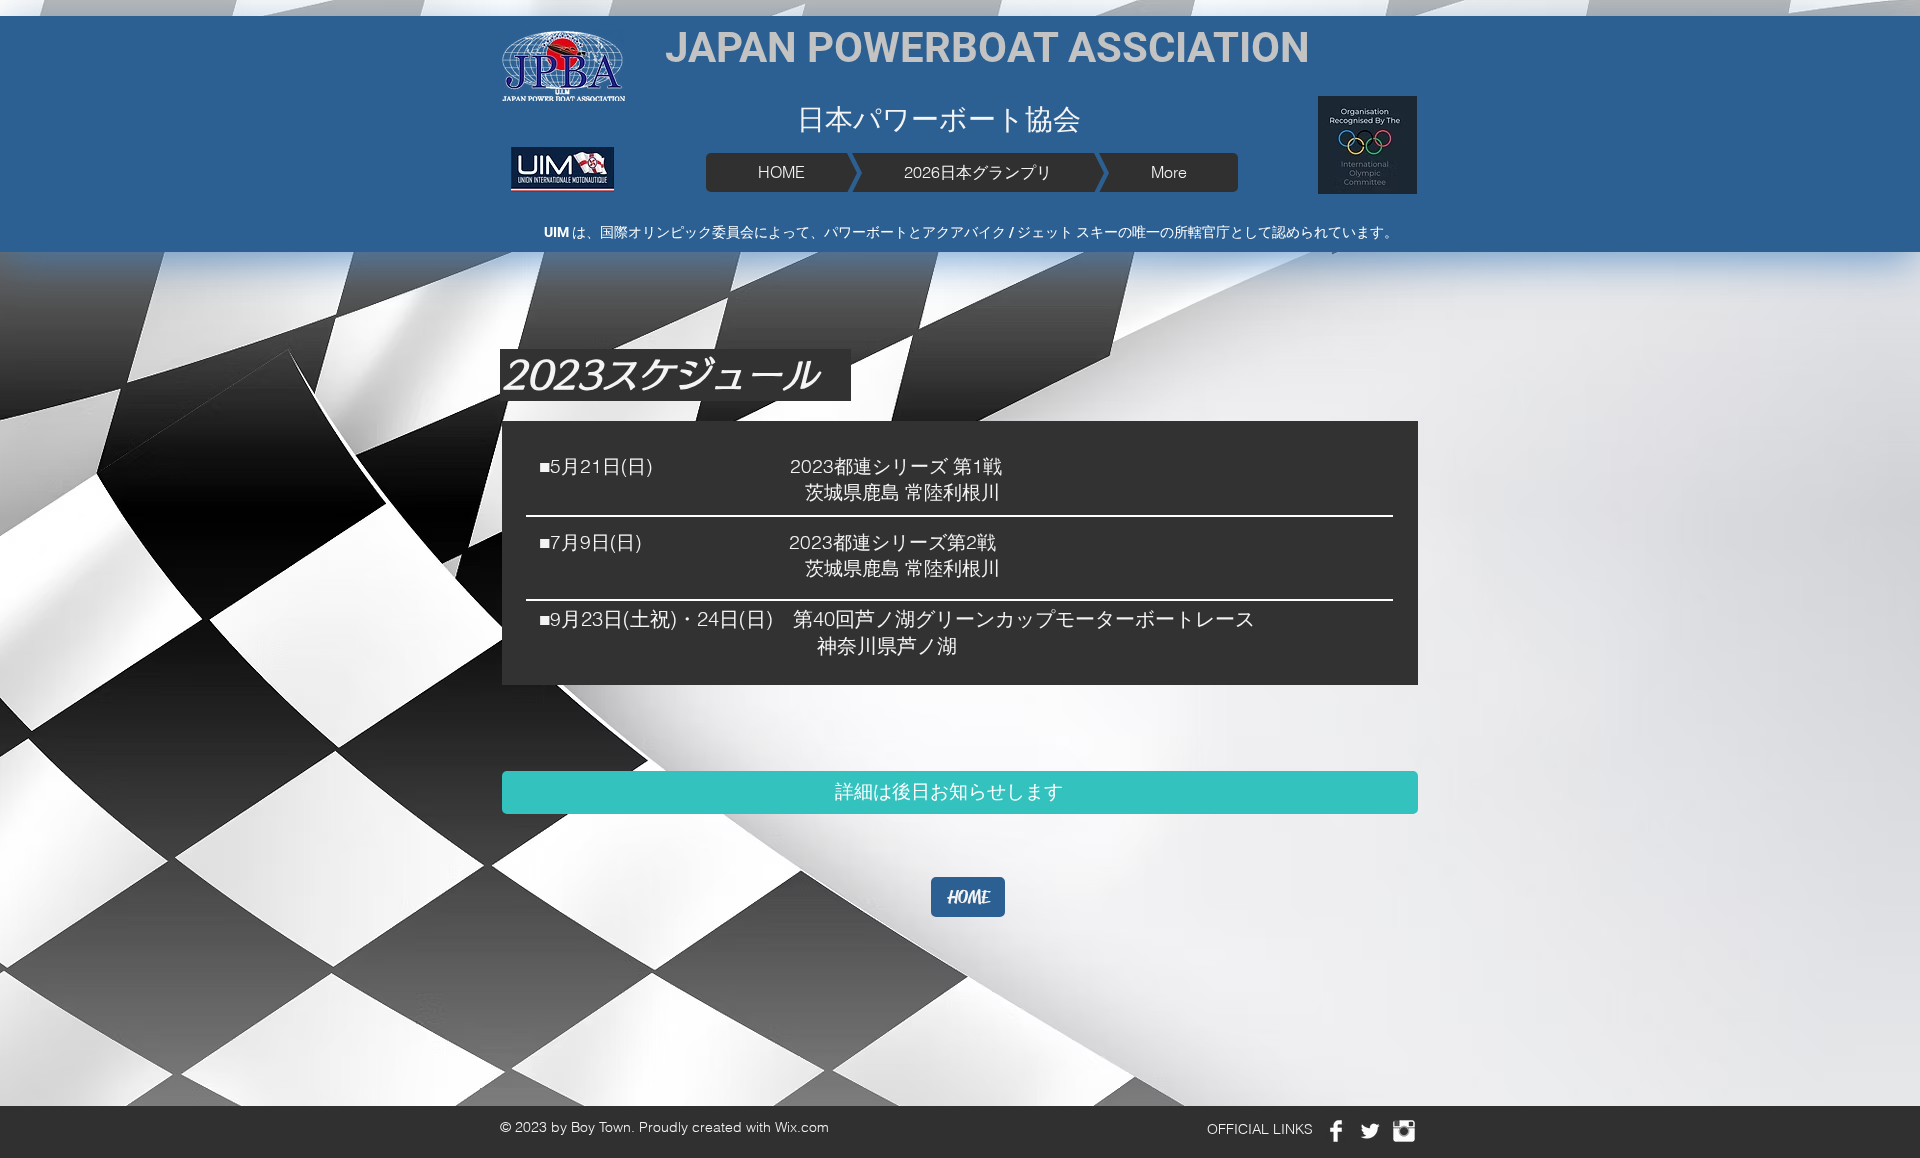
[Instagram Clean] (1404, 1131)
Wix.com (802, 1127)
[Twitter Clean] (1370, 1131)
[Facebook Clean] (1336, 1131)
